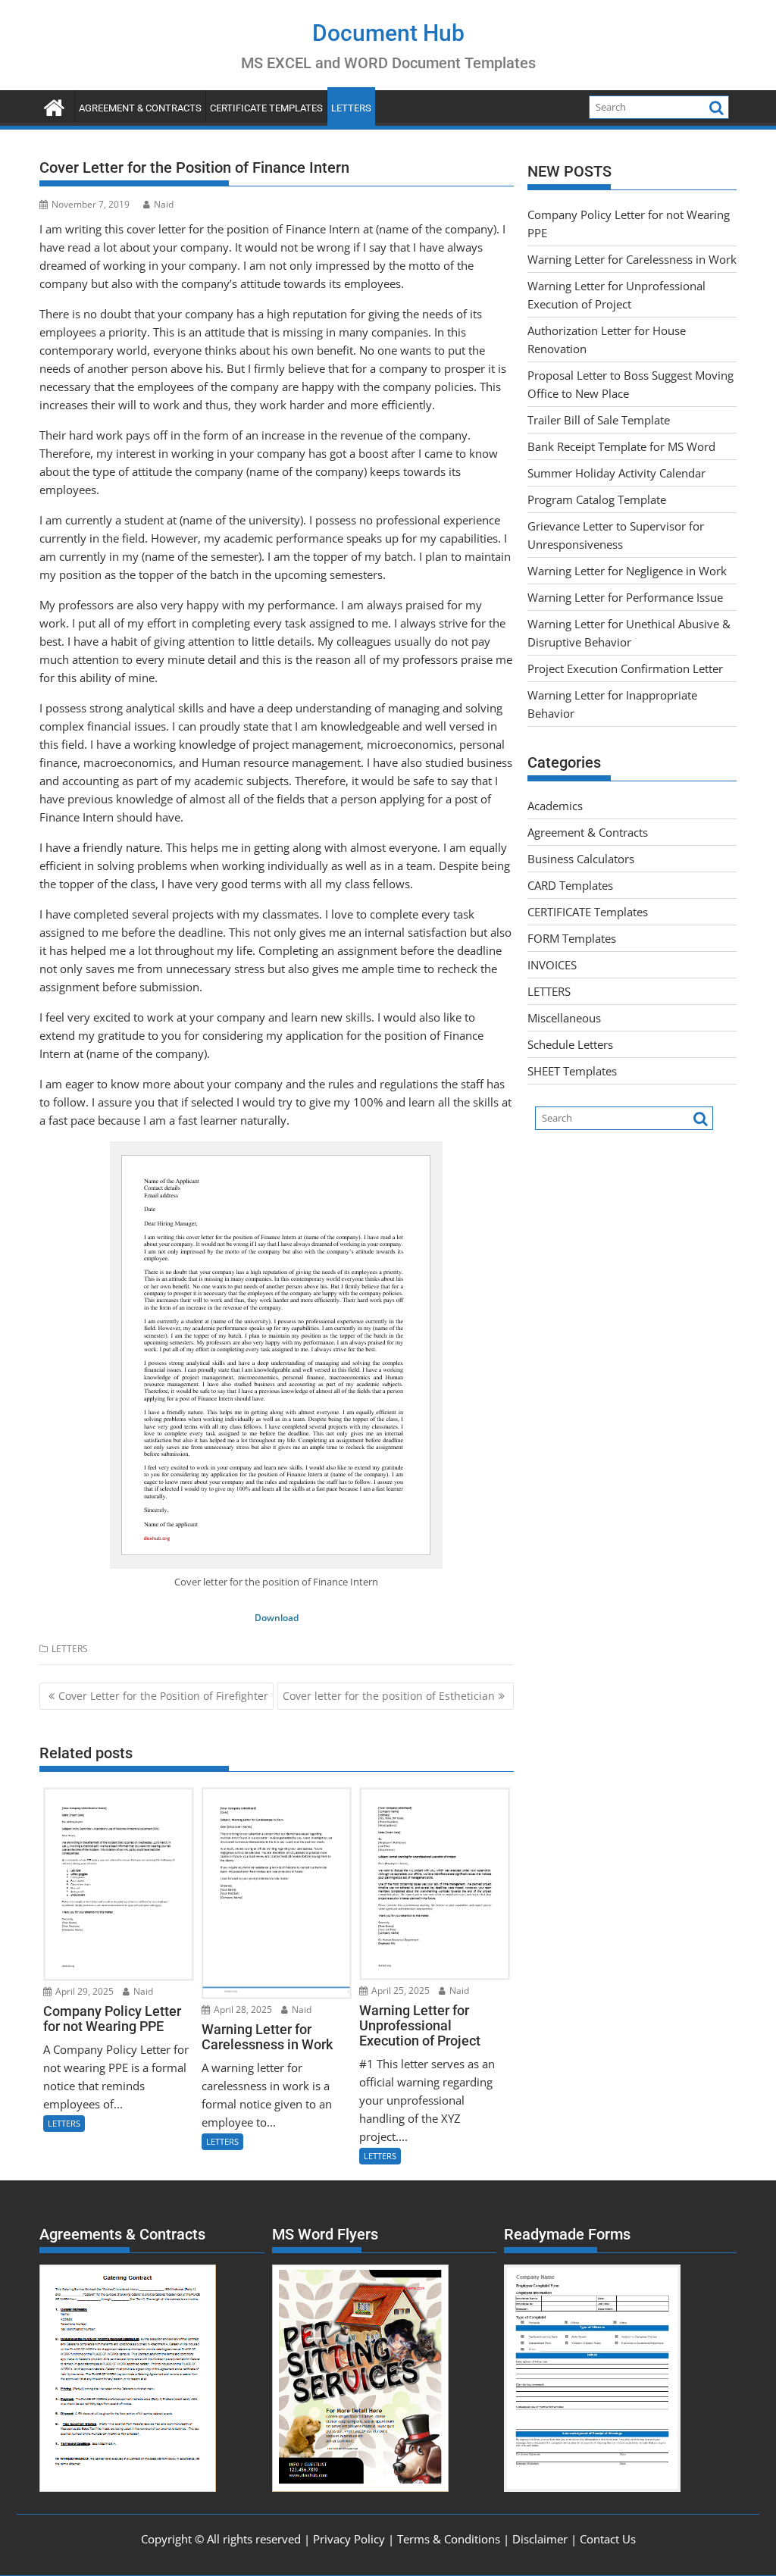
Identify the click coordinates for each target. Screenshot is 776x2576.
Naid (164, 204)
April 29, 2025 (83, 1991)
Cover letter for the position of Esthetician (389, 1696)
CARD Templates (570, 885)
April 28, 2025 (242, 2009)
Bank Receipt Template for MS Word (621, 446)
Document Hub (388, 33)
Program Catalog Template (597, 499)
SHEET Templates (572, 1071)
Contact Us (608, 2539)
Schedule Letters (570, 1044)
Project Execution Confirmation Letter (625, 668)
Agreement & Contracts (140, 108)
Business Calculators (581, 859)
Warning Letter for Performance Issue (625, 597)
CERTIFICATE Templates (266, 108)
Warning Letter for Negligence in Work (627, 571)
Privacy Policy (349, 2539)
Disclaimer (540, 2539)
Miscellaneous (564, 1018)
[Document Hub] (54, 106)
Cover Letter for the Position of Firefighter (163, 1696)
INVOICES (552, 965)
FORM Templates (572, 938)
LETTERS (351, 108)
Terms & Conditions (449, 2539)
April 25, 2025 (399, 1991)
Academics (555, 806)
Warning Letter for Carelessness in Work (632, 259)
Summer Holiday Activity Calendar (616, 473)
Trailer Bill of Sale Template (599, 420)
